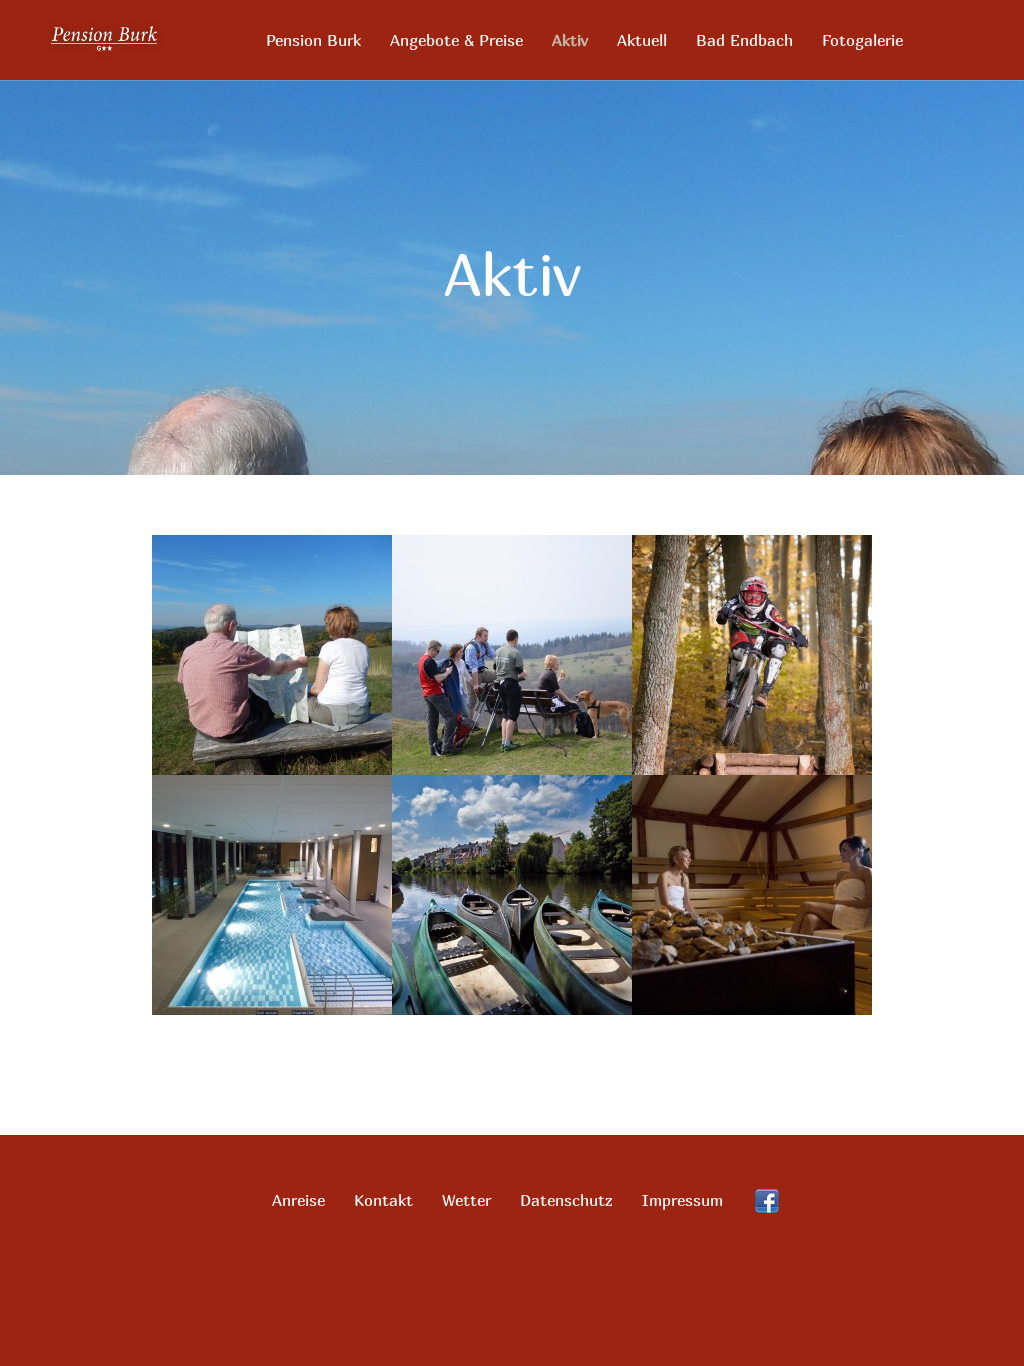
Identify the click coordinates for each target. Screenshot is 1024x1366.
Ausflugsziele (512, 843)
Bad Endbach (744, 41)
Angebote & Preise (456, 41)
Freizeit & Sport (272, 843)
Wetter (466, 1200)
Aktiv (570, 41)
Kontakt (383, 1200)
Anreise (298, 1200)
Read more (272, 679)
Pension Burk (313, 41)
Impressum (682, 1200)
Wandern (272, 603)
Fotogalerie (862, 41)
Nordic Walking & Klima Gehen (512, 612)
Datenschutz (566, 1200)
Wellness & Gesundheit (752, 843)
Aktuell (642, 41)
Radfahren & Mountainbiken (752, 603)
